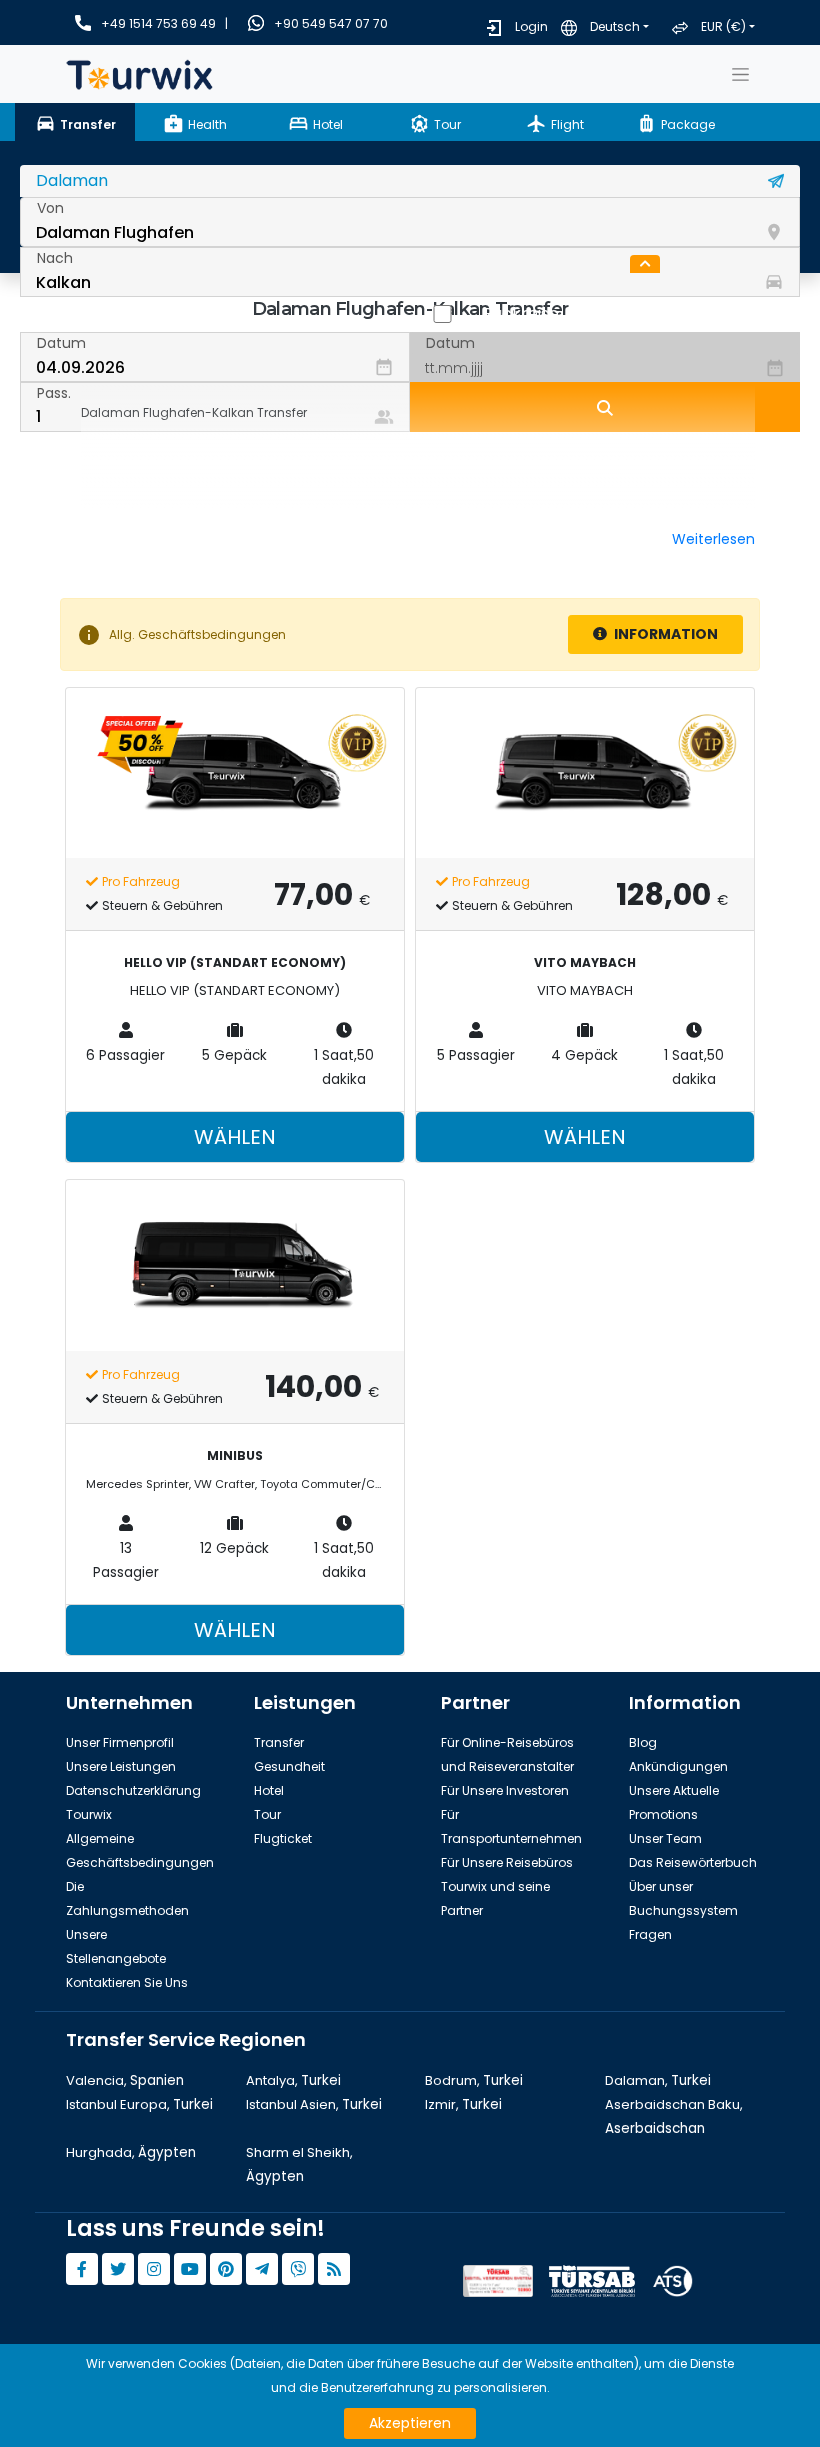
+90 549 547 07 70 (331, 23)
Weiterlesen (713, 539)
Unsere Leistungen (121, 1766)
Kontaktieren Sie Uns (127, 1982)
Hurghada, (131, 2152)
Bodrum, (474, 2080)
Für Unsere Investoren (505, 1790)
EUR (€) (723, 26)
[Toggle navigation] (740, 74)
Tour (267, 1814)
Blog (643, 1742)
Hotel (269, 1790)
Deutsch (615, 26)
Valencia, (125, 2080)
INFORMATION (664, 634)
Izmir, (463, 2104)
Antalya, (293, 2080)
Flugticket (283, 1838)
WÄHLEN (235, 1137)
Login (531, 26)
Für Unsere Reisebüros (507, 1862)
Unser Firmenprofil (120, 1742)
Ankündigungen (678, 1766)
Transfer (279, 1742)
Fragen (650, 1934)
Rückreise (521, 313)
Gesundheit (289, 1766)
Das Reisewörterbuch (693, 1862)
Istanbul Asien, (314, 2104)
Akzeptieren (410, 2423)
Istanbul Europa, (139, 2104)
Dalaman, (658, 2080)
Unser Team (665, 1838)
